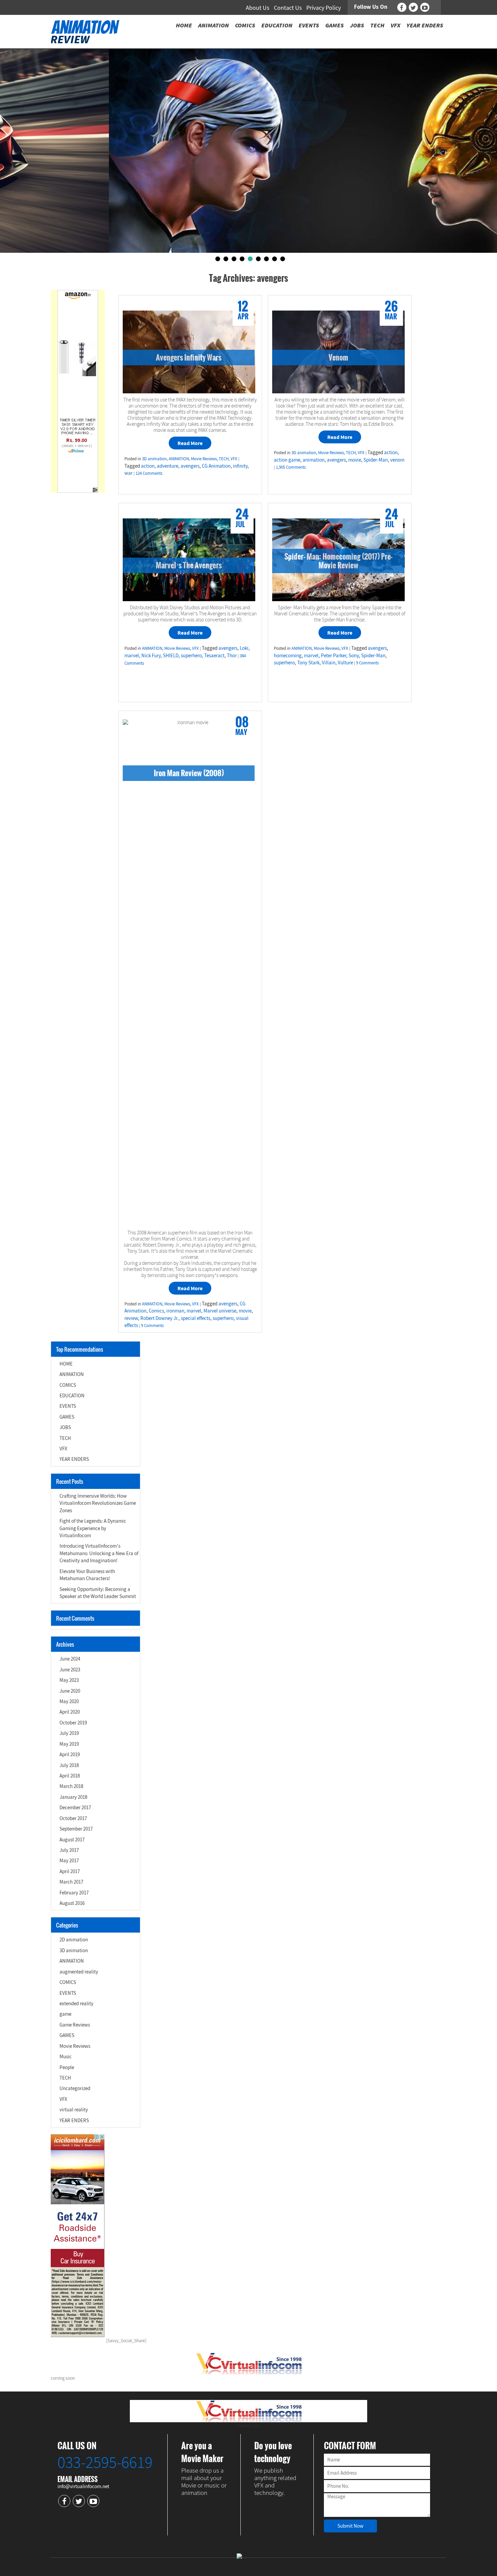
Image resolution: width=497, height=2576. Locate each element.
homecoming (288, 655)
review (131, 1318)
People (67, 2067)
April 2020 (70, 1712)
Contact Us (288, 8)
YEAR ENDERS (74, 1459)
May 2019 (69, 1744)
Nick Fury (151, 655)
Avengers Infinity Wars (189, 357)
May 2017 (69, 1860)
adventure (168, 466)
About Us (258, 8)
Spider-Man (376, 460)
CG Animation (216, 466)
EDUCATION (72, 1395)
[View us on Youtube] (425, 7)
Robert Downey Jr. (159, 1318)
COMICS (68, 1385)
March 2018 (71, 1786)
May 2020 (69, 1701)
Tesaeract (214, 655)
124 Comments (149, 473)
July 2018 (69, 1765)
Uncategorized (75, 2088)
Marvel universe (220, 1311)
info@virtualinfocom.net (83, 2486)
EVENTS (68, 1406)
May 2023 (69, 1680)
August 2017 (72, 1839)
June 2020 (70, 1691)
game (65, 2014)
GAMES (67, 1417)
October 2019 (73, 1723)
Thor (232, 655)
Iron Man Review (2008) (189, 773)
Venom (338, 357)
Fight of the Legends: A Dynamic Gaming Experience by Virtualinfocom (93, 1528)
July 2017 (69, 1850)
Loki (244, 648)
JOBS (65, 1427)
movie (355, 460)
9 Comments (367, 663)
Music (66, 2056)
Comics (156, 1311)
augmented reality (79, 1972)
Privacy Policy (324, 8)
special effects (196, 1318)
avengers (190, 466)
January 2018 (73, 1797)
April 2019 (70, 1754)
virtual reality (74, 2109)
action (148, 466)
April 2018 (70, 1776)
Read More (190, 443)
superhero (191, 655)
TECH (224, 459)
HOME (66, 1364)
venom (397, 460)
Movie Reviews (204, 459)
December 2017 (75, 1807)
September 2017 (76, 1829)
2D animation (74, 1940)
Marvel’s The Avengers (189, 565)
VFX (234, 459)
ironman (175, 1311)
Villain (329, 663)
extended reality (76, 2003)
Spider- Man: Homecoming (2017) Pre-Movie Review (338, 561)
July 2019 (69, 1733)
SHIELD (171, 655)
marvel (132, 655)
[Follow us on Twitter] (413, 7)
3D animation (154, 459)
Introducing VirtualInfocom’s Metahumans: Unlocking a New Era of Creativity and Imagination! (99, 1553)
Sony (354, 655)
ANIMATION (179, 459)
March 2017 (71, 1882)
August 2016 (72, 1903)
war (128, 473)
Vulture (345, 663)
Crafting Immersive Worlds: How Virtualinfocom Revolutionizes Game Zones (98, 1503)
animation (314, 460)
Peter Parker (334, 655)
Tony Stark (308, 663)
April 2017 (70, 1871)
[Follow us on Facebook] (402, 7)
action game (287, 460)
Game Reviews (75, 2025)
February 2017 (74, 1893)
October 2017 (73, 1818)
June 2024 (70, 1659)
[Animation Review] (85, 31)
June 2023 (70, 1670)
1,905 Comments (291, 467)
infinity (240, 466)
